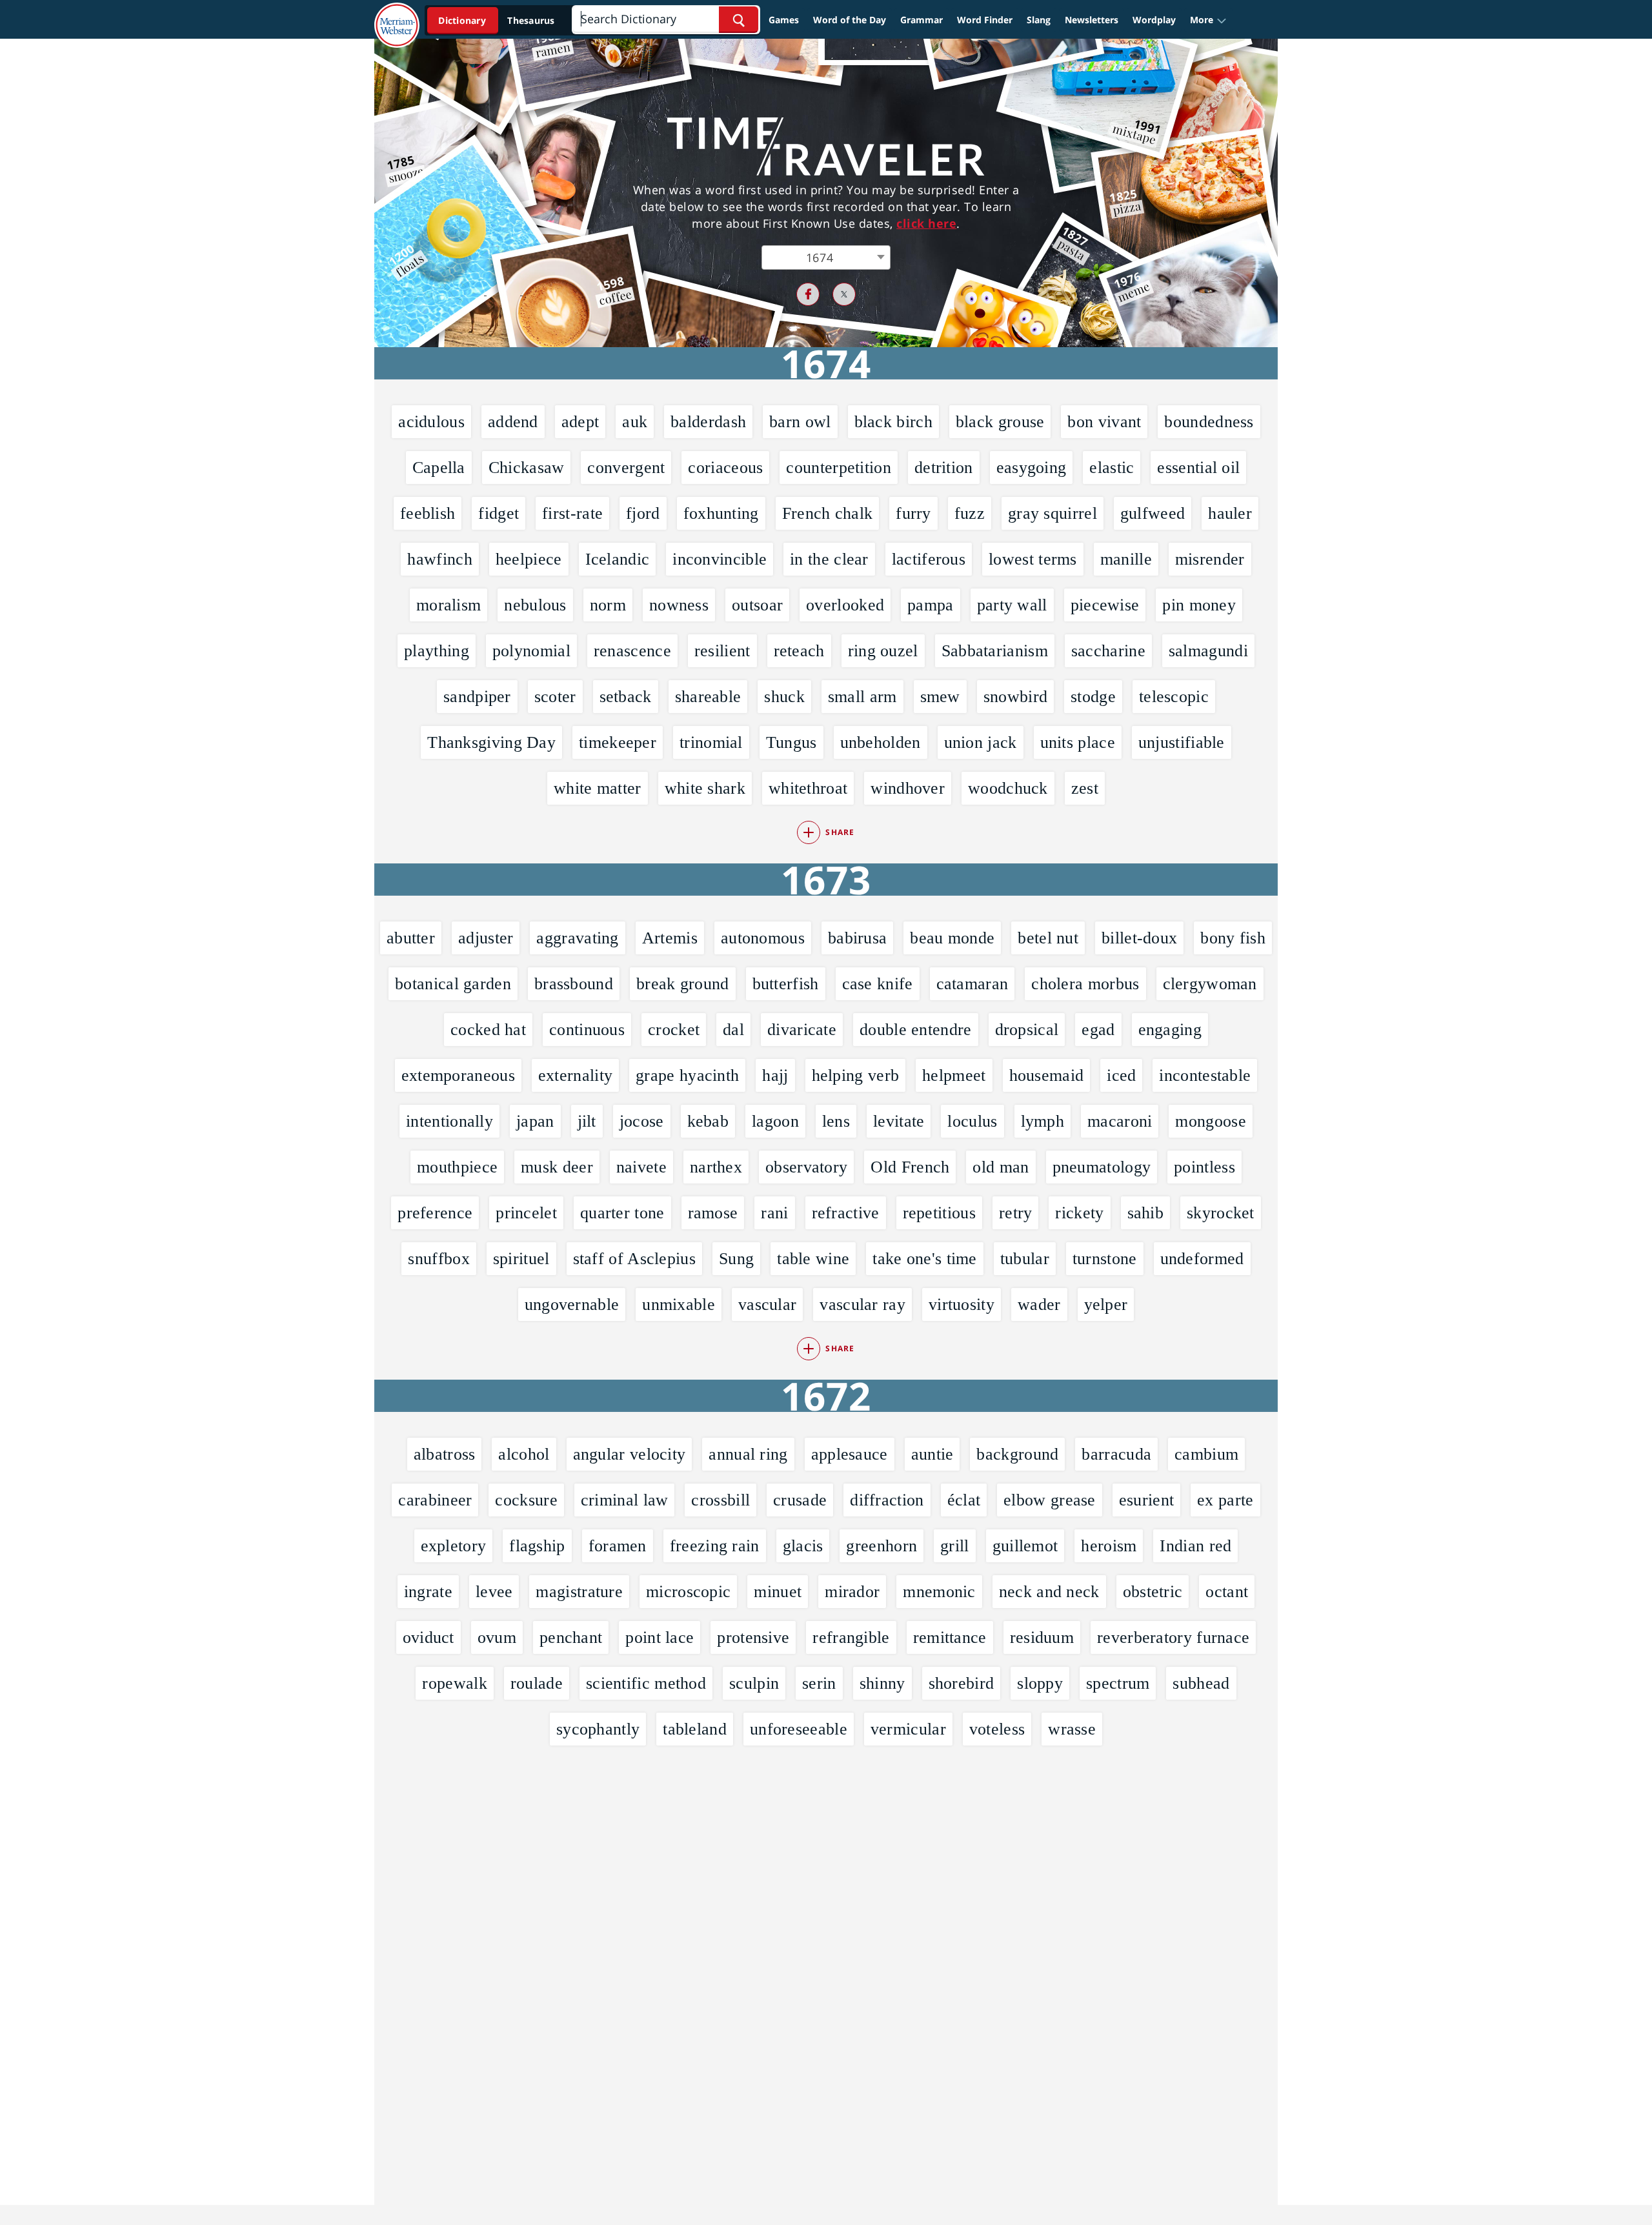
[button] (1208, 20)
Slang (1039, 20)
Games (784, 20)
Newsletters (1092, 20)
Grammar (922, 20)
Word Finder (985, 20)
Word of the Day (850, 20)
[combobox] (826, 257)
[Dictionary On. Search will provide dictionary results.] (498, 20)
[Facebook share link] (808, 294)
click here (926, 223)
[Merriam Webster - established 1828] (397, 15)
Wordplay (1154, 20)
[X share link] (844, 294)
